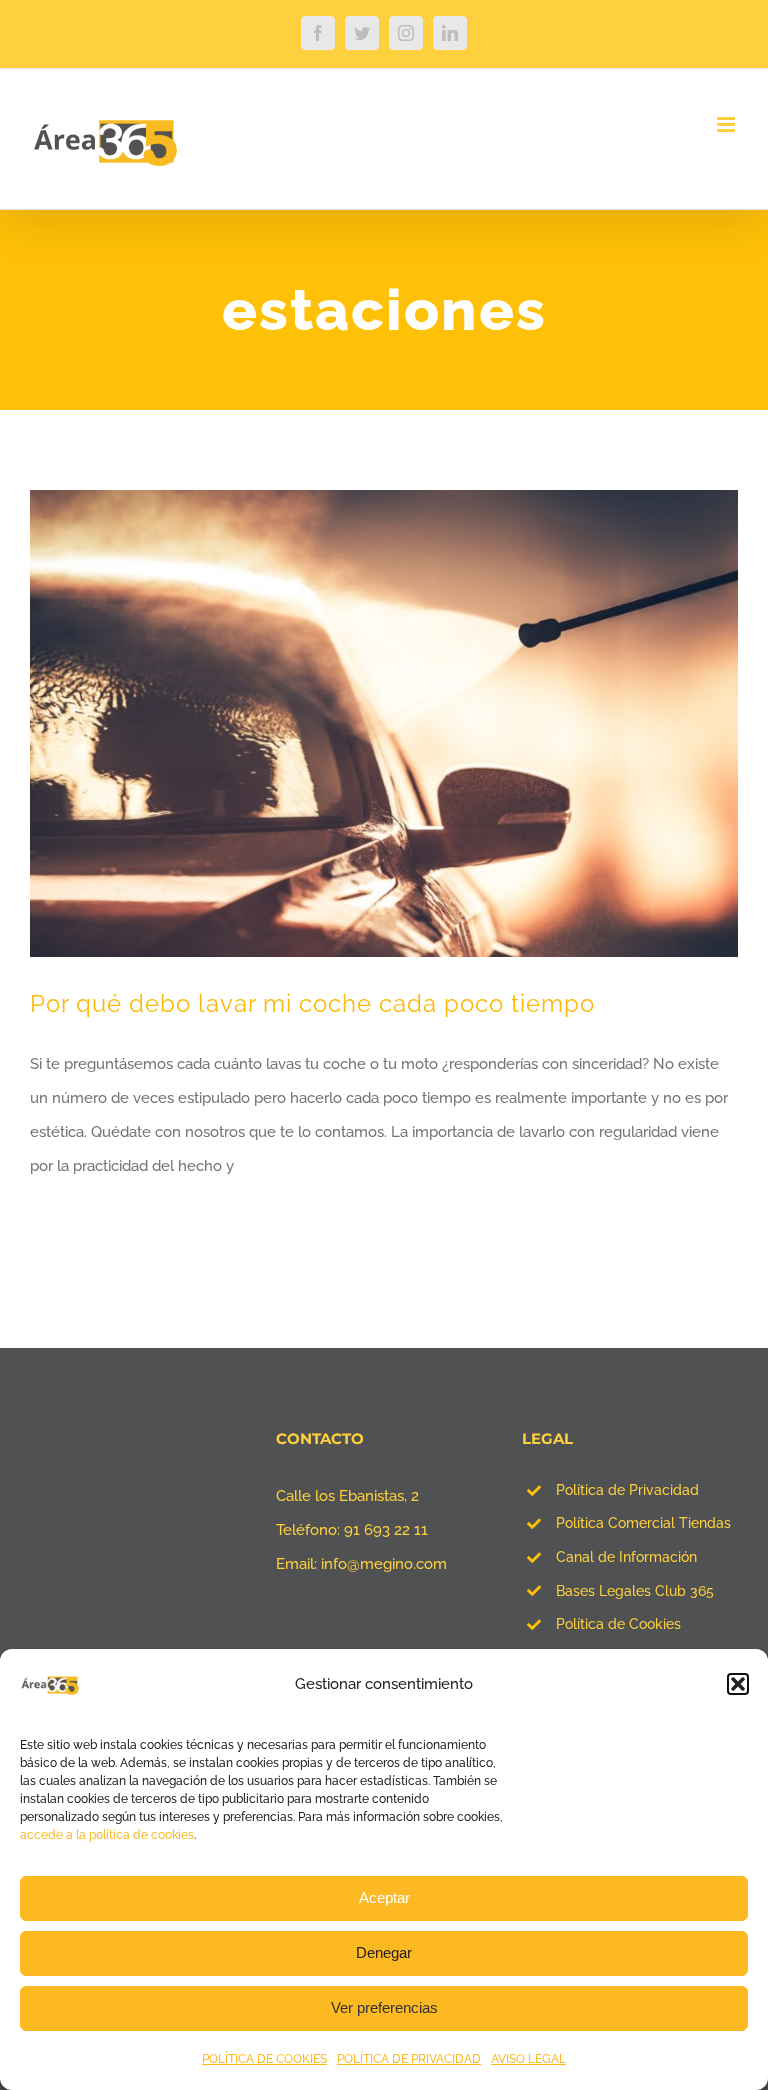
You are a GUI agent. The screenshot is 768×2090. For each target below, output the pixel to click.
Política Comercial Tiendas (643, 1523)
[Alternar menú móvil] (727, 124)
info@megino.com (384, 1564)
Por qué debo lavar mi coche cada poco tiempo (312, 1004)
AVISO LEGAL (528, 2059)
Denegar (384, 1952)
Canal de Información (626, 1557)
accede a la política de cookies (107, 1835)
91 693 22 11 (386, 1530)
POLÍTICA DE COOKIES (264, 2059)
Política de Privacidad (627, 1490)
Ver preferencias (384, 2007)
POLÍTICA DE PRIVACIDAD (409, 2059)
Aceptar (384, 1897)
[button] (738, 1684)
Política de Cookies (618, 1624)
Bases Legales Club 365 (635, 1591)
